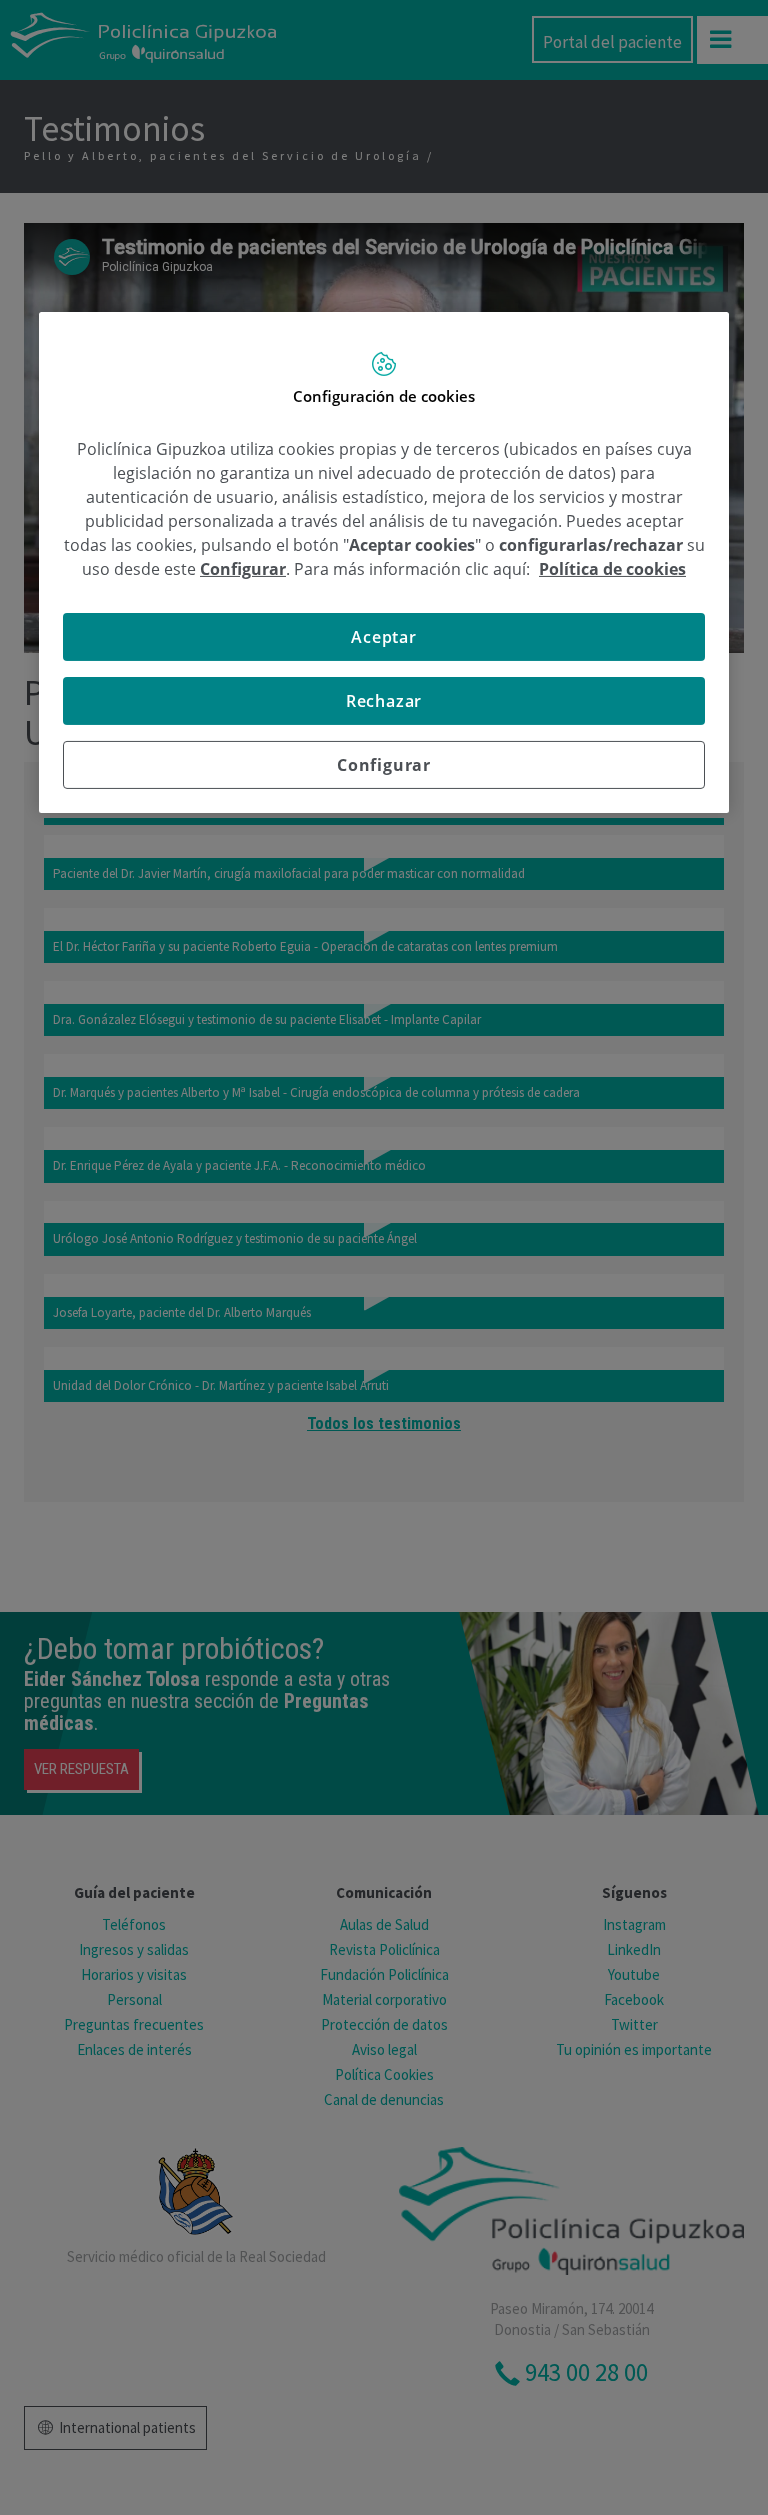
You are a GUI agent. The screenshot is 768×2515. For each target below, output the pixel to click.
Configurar (384, 765)
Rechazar (384, 701)
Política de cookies (612, 569)
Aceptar (384, 637)
